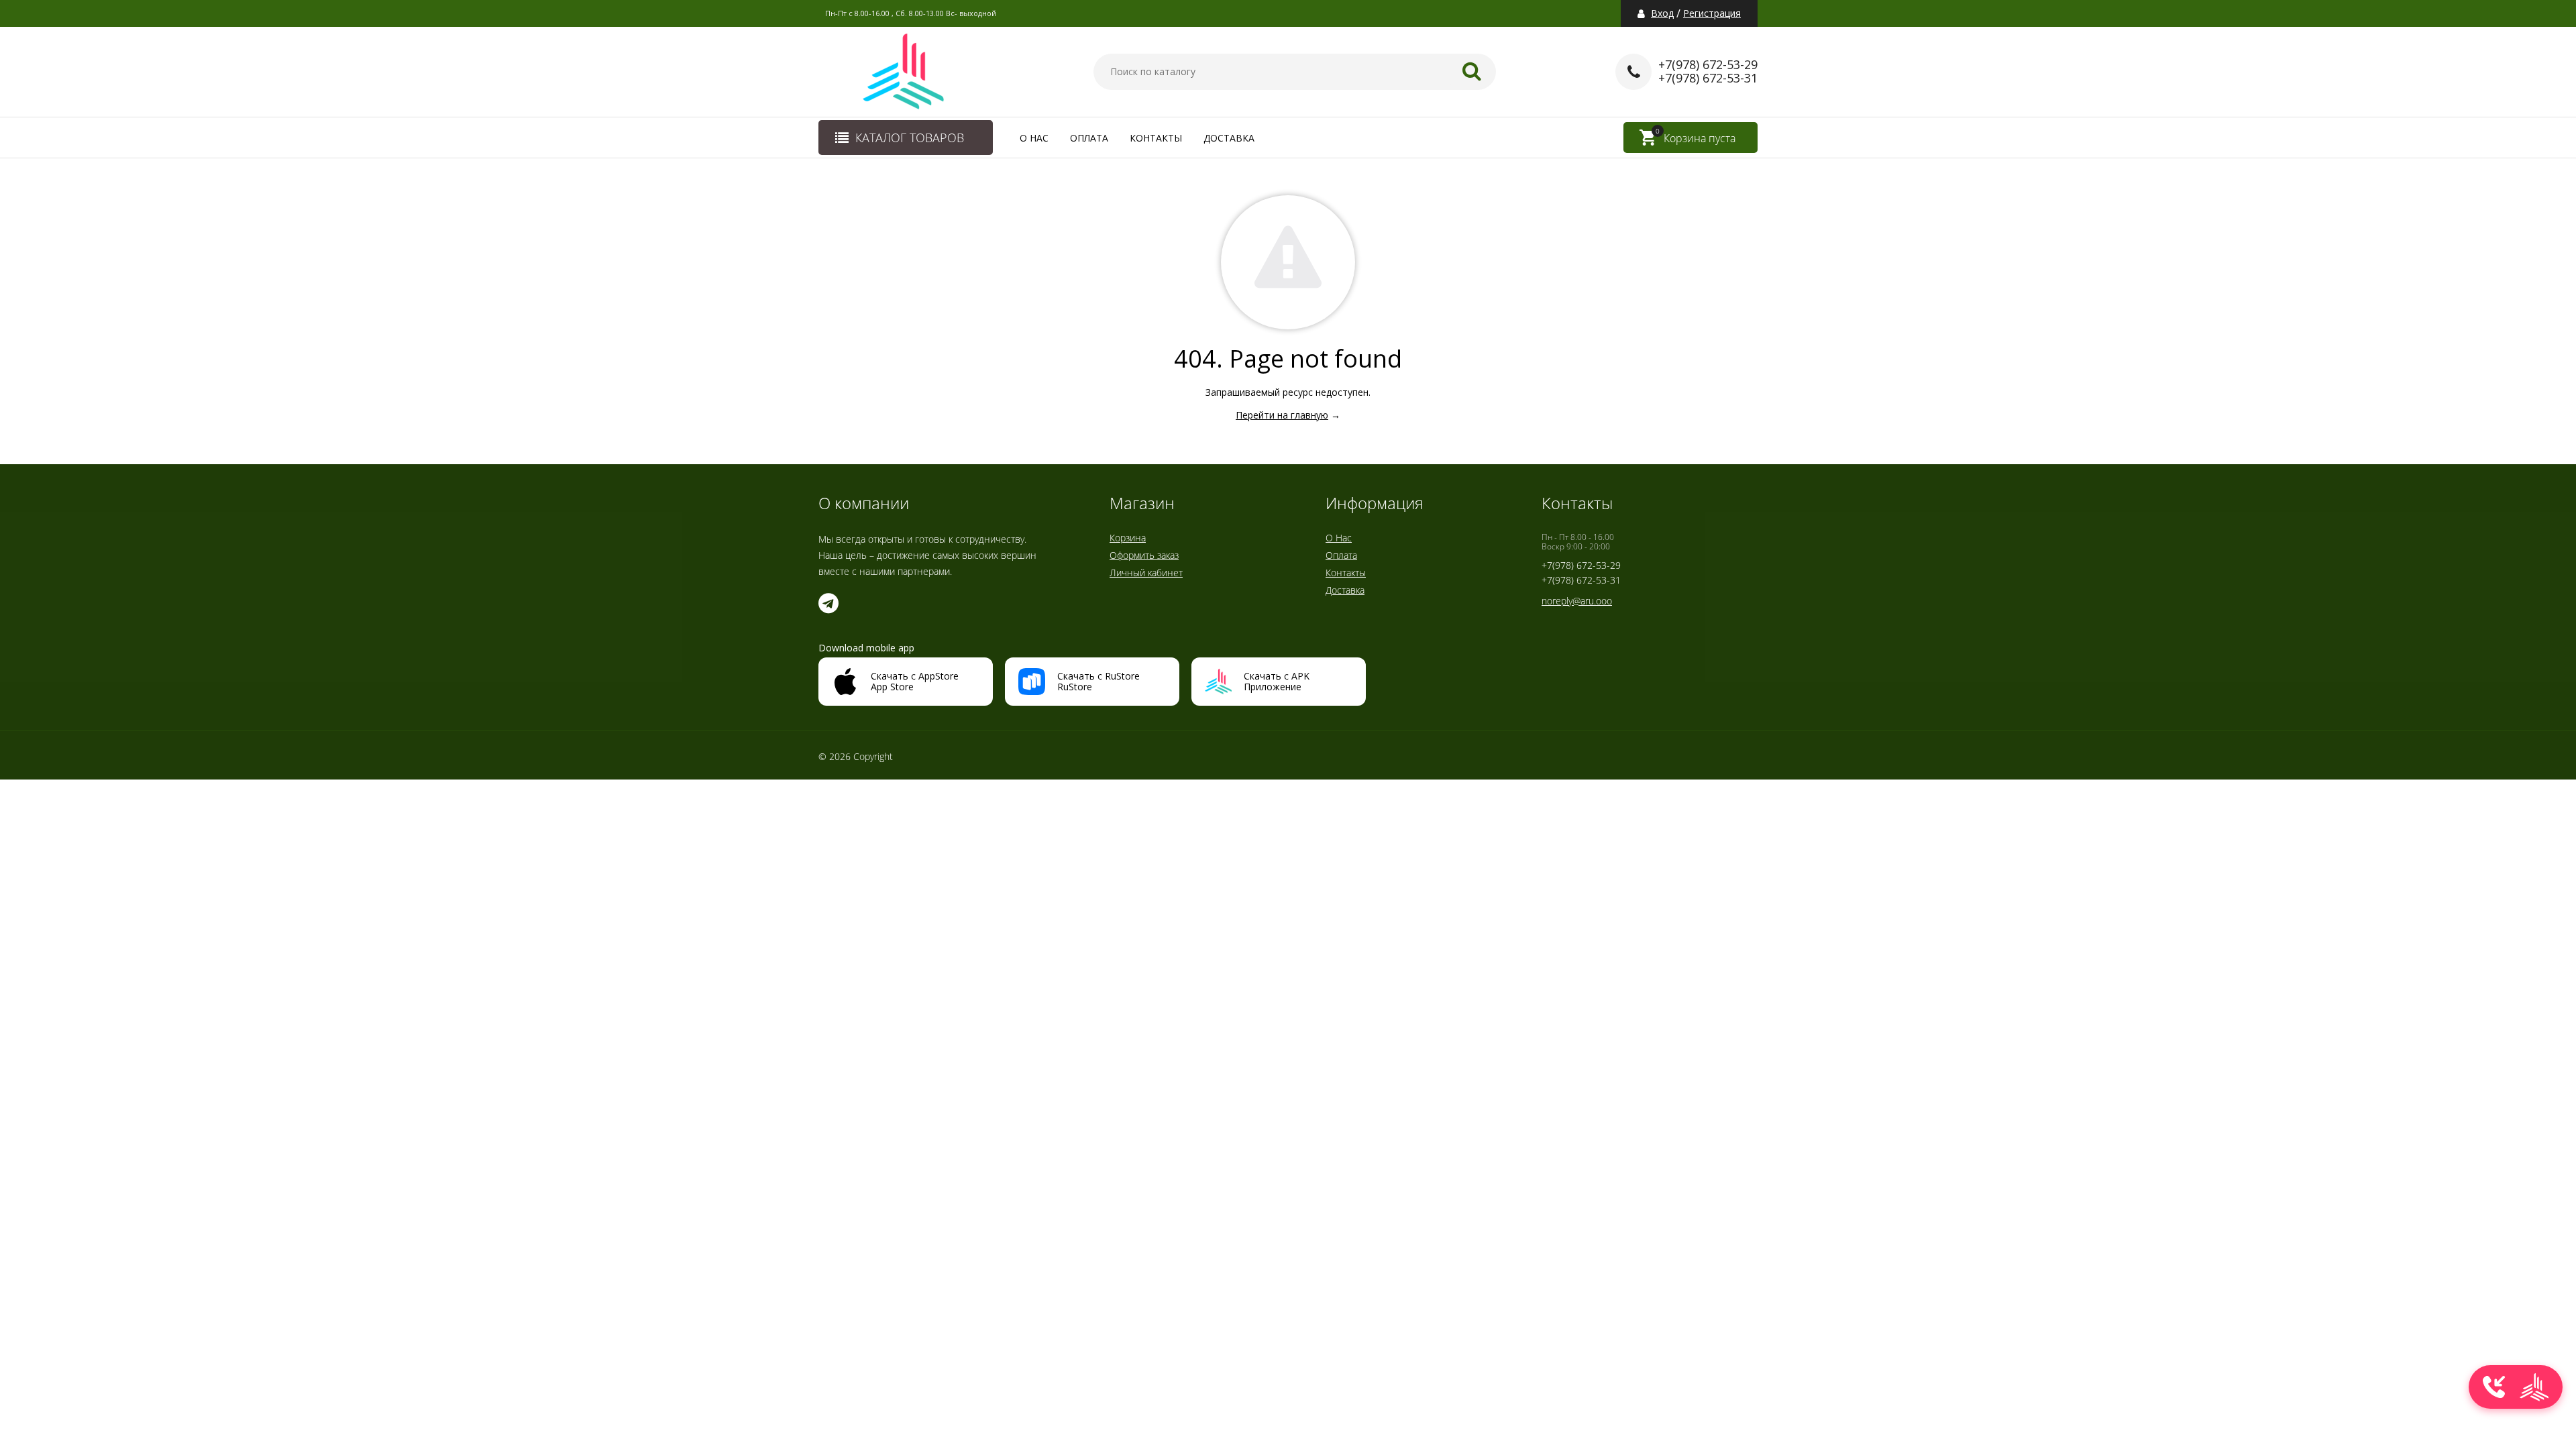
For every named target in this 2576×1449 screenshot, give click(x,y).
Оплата (1089, 138)
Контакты (1156, 138)
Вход (1662, 13)
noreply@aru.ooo (1577, 601)
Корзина (1128, 538)
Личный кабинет (1146, 573)
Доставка (1229, 138)
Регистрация (1712, 13)
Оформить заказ (1144, 555)
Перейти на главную (1282, 415)
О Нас (1034, 138)
